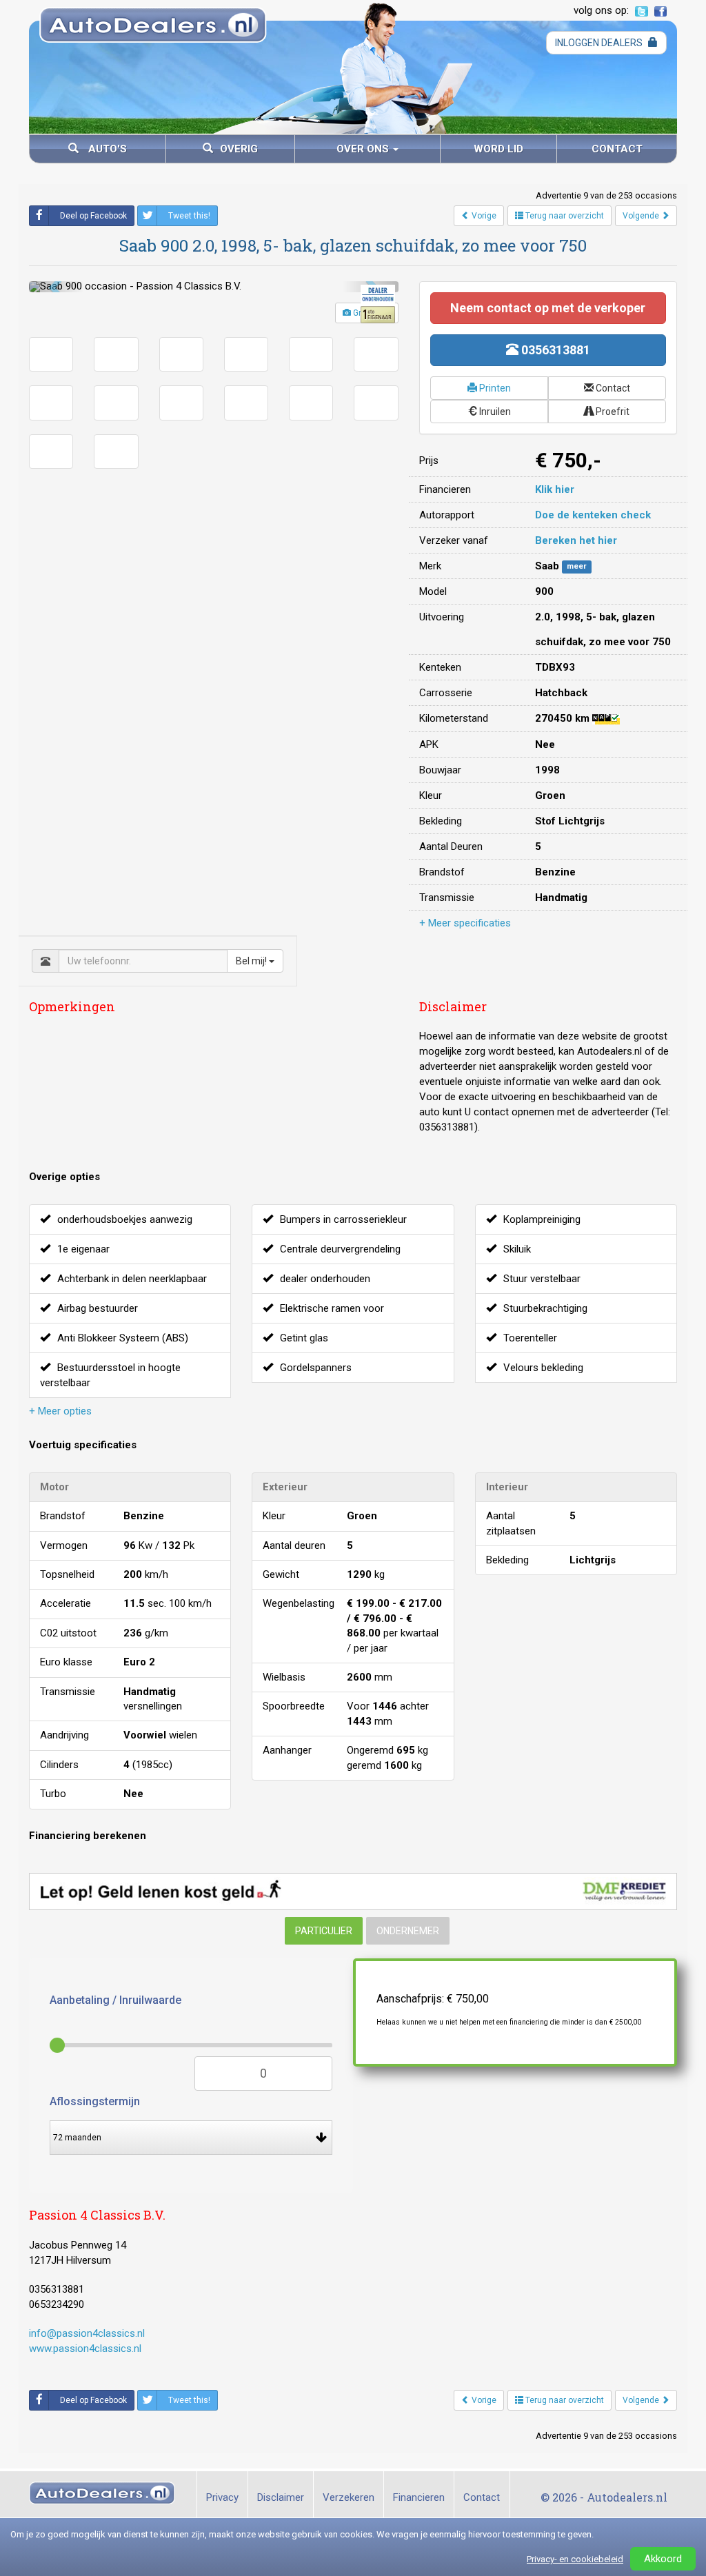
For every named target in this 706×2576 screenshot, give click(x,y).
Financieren (419, 2497)
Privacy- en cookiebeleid (575, 2559)
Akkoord (663, 2559)
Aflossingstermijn (95, 2101)
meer (577, 567)
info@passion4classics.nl (87, 2333)
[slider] (57, 2045)
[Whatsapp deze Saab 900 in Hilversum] (240, 2400)
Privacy (222, 2497)
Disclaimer (281, 2497)
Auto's (106, 149)
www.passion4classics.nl (85, 2349)
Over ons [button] (364, 149)
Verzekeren (349, 2497)
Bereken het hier (576, 540)
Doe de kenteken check (593, 515)
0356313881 (554, 350)
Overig (239, 149)
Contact (617, 149)
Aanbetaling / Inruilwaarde (115, 2000)
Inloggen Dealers (600, 43)
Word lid (498, 149)
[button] (57, 287)
